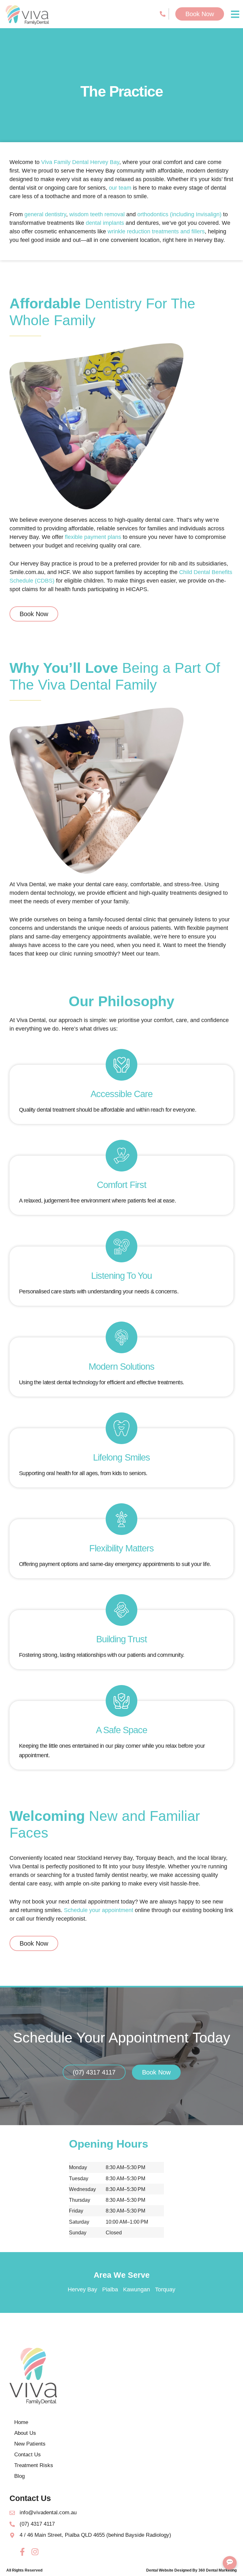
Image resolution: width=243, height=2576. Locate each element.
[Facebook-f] (22, 2552)
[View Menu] (235, 14)
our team (120, 188)
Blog (19, 2476)
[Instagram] (35, 2552)
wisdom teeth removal (97, 214)
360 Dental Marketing (218, 2570)
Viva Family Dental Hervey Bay (80, 162)
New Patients (30, 2444)
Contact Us (28, 2455)
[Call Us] (164, 14)
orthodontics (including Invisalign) (179, 214)
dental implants (105, 223)
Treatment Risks (34, 2465)
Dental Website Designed (169, 2570)
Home (21, 2422)
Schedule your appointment (99, 1910)
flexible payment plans (93, 537)
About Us (25, 2433)
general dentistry (45, 214)
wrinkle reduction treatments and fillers (155, 231)
